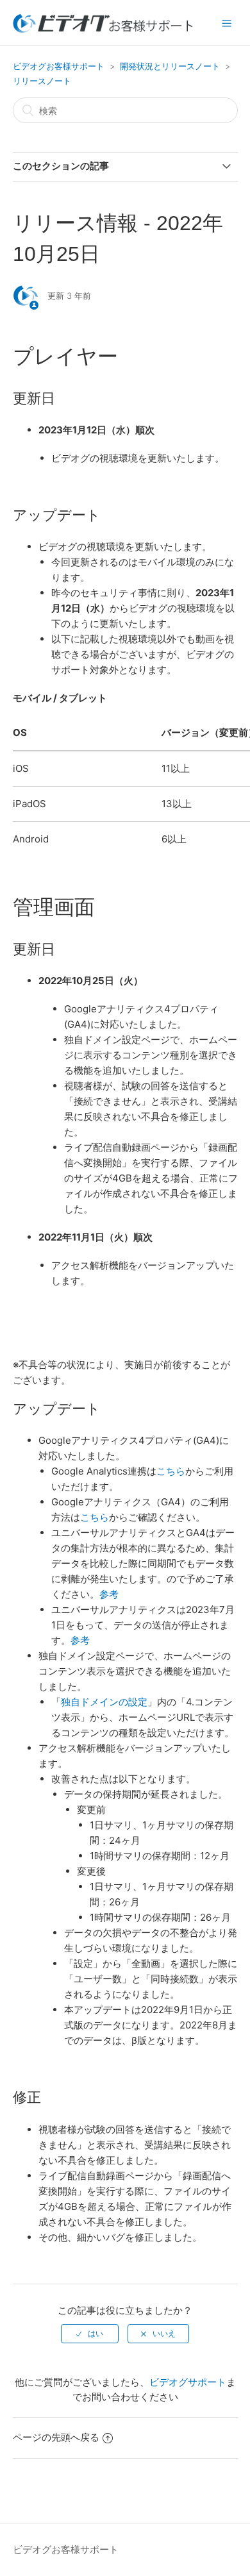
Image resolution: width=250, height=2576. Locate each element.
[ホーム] (103, 29)
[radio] (90, 2334)
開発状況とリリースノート (170, 66)
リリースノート (42, 81)
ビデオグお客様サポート (59, 66)
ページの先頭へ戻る (56, 2437)
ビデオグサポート (188, 2382)
